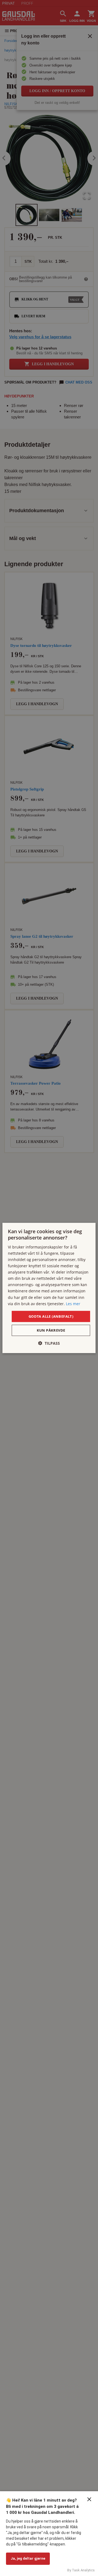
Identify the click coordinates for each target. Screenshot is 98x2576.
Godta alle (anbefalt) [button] (51, 1316)
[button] (49, 1343)
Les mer (73, 1303)
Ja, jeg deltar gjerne (28, 2558)
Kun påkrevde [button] (51, 1330)
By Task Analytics (81, 2570)
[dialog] (49, 1288)
